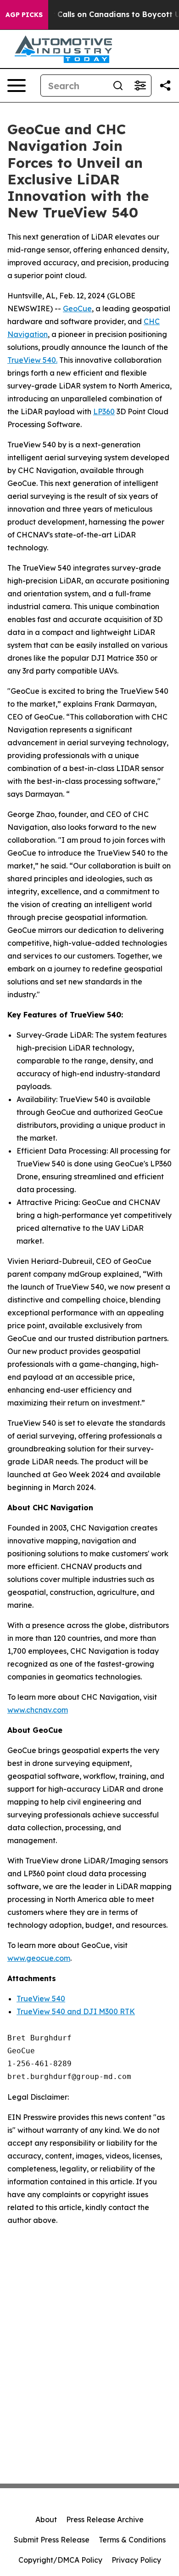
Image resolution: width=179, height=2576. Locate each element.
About (46, 2519)
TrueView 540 (41, 1999)
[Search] (118, 86)
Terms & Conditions (132, 2540)
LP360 (104, 411)
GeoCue (77, 308)
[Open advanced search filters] (140, 86)
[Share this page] (165, 86)
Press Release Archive (105, 2519)
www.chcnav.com (38, 1710)
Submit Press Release (52, 2540)
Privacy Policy (136, 2560)
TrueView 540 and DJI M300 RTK (76, 2011)
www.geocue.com (39, 1958)
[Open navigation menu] (17, 86)
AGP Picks (24, 15)
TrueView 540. (32, 360)
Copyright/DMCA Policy (60, 2560)
